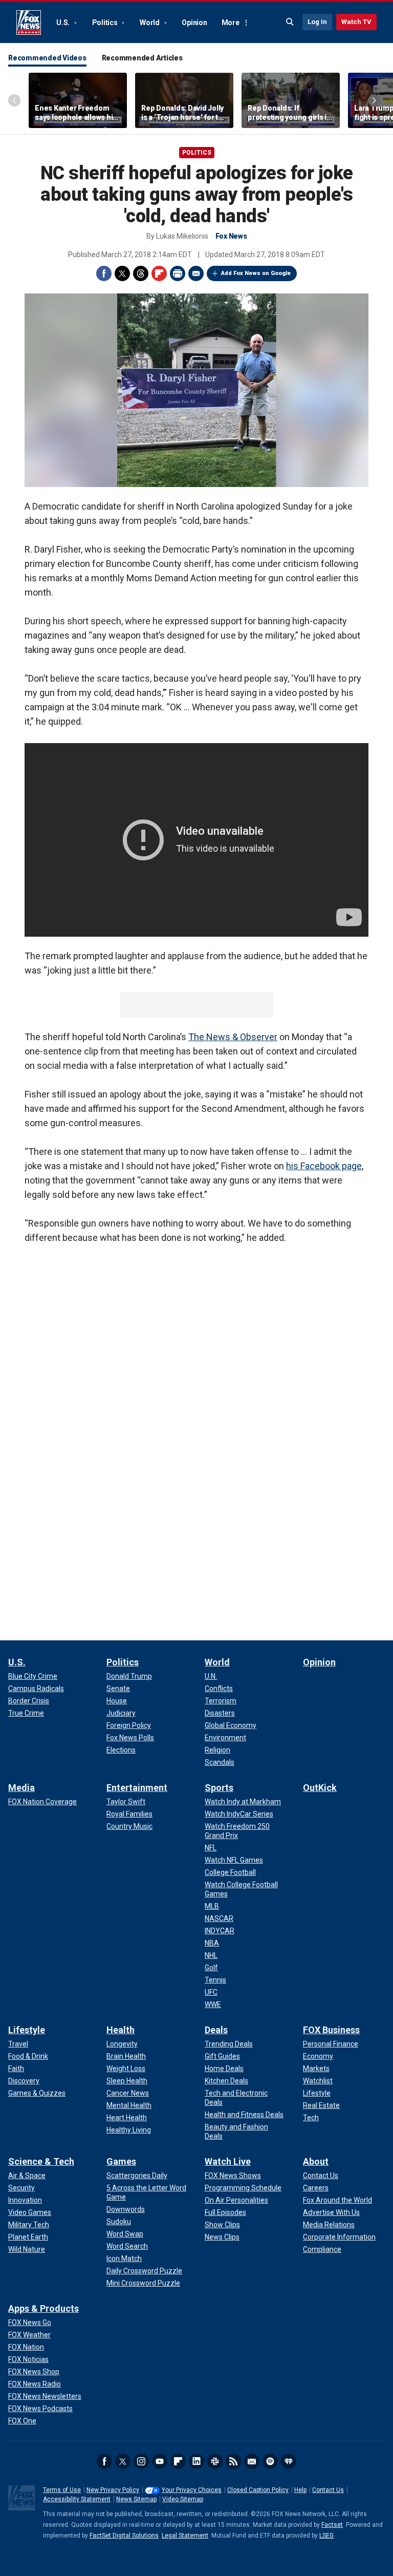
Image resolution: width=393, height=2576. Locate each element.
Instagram (141, 2461)
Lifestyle (27, 2030)
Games (121, 2161)
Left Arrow (14, 100)
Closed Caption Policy (258, 2490)
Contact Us (328, 2490)
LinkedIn (196, 2461)
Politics (106, 23)
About (316, 2161)
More (231, 23)
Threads (141, 273)
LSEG (326, 2536)
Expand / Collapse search (290, 22)
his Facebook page (324, 1166)
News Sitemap (136, 2499)
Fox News (29, 23)
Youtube (160, 2461)
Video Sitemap (183, 2499)
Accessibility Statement (77, 2499)
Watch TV (356, 22)
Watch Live (228, 2161)
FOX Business (331, 2030)
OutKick (320, 1788)
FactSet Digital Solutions (124, 2536)
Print (178, 273)
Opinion (194, 23)
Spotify (270, 2461)
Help (300, 2490)
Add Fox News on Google (256, 273)
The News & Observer (233, 1037)
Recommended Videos (47, 58)
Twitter (122, 273)
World (150, 23)
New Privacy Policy (113, 2490)
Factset (332, 2525)
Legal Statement (185, 2536)
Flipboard (159, 273)
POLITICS (197, 153)
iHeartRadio (289, 2461)
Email (196, 273)
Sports (219, 1788)
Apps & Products (43, 2308)
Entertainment (137, 1788)
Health (121, 2030)
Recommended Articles (142, 58)
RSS (233, 2461)
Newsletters (252, 2461)
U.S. (64, 23)
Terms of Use (62, 2490)
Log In (317, 22)
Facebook (104, 273)
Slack (215, 2461)
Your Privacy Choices (192, 2490)
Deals (216, 2030)
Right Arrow (374, 100)
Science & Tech (41, 2161)
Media (21, 1788)
